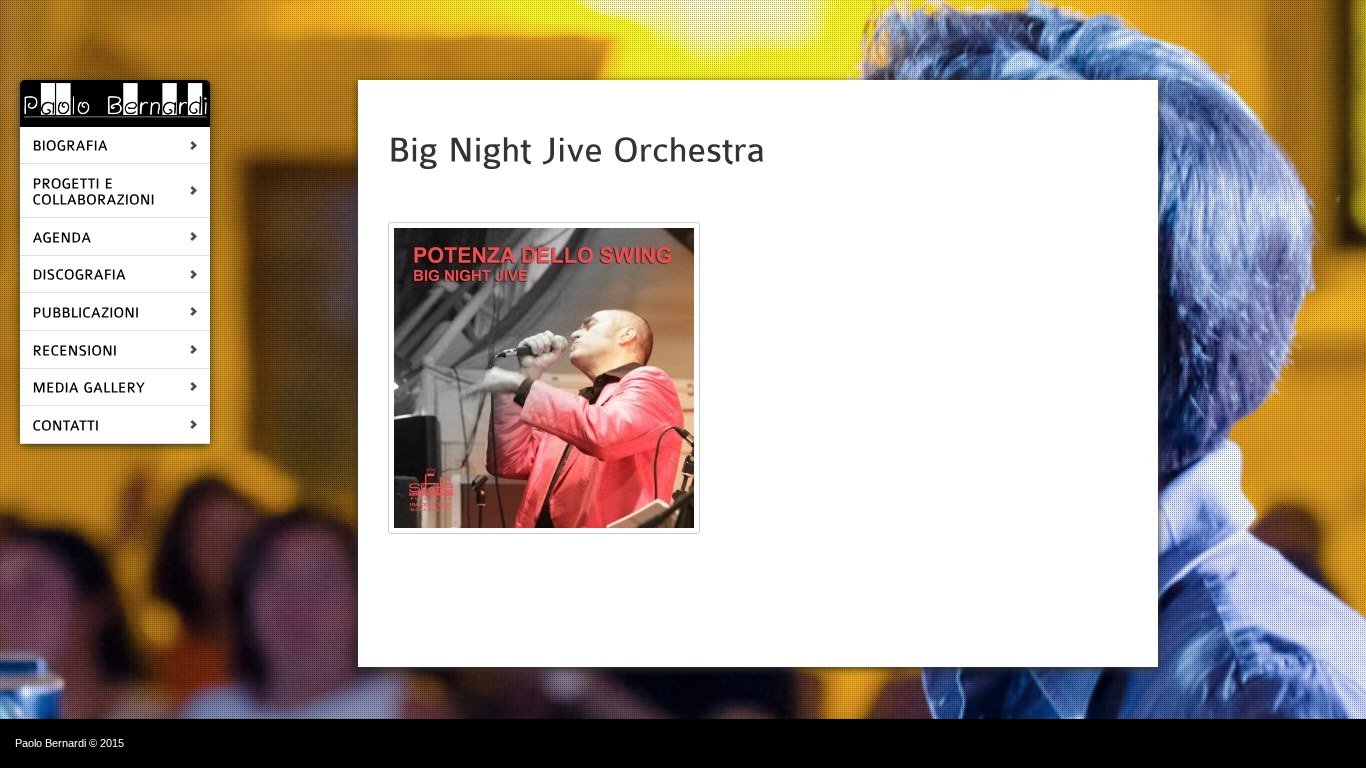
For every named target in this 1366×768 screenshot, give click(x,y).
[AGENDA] (61, 235)
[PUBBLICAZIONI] (85, 310)
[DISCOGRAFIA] (79, 273)
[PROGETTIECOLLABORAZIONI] (93, 190)
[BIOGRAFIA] (70, 144)
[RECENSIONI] (74, 348)
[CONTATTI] (65, 423)
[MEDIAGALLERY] (88, 386)
